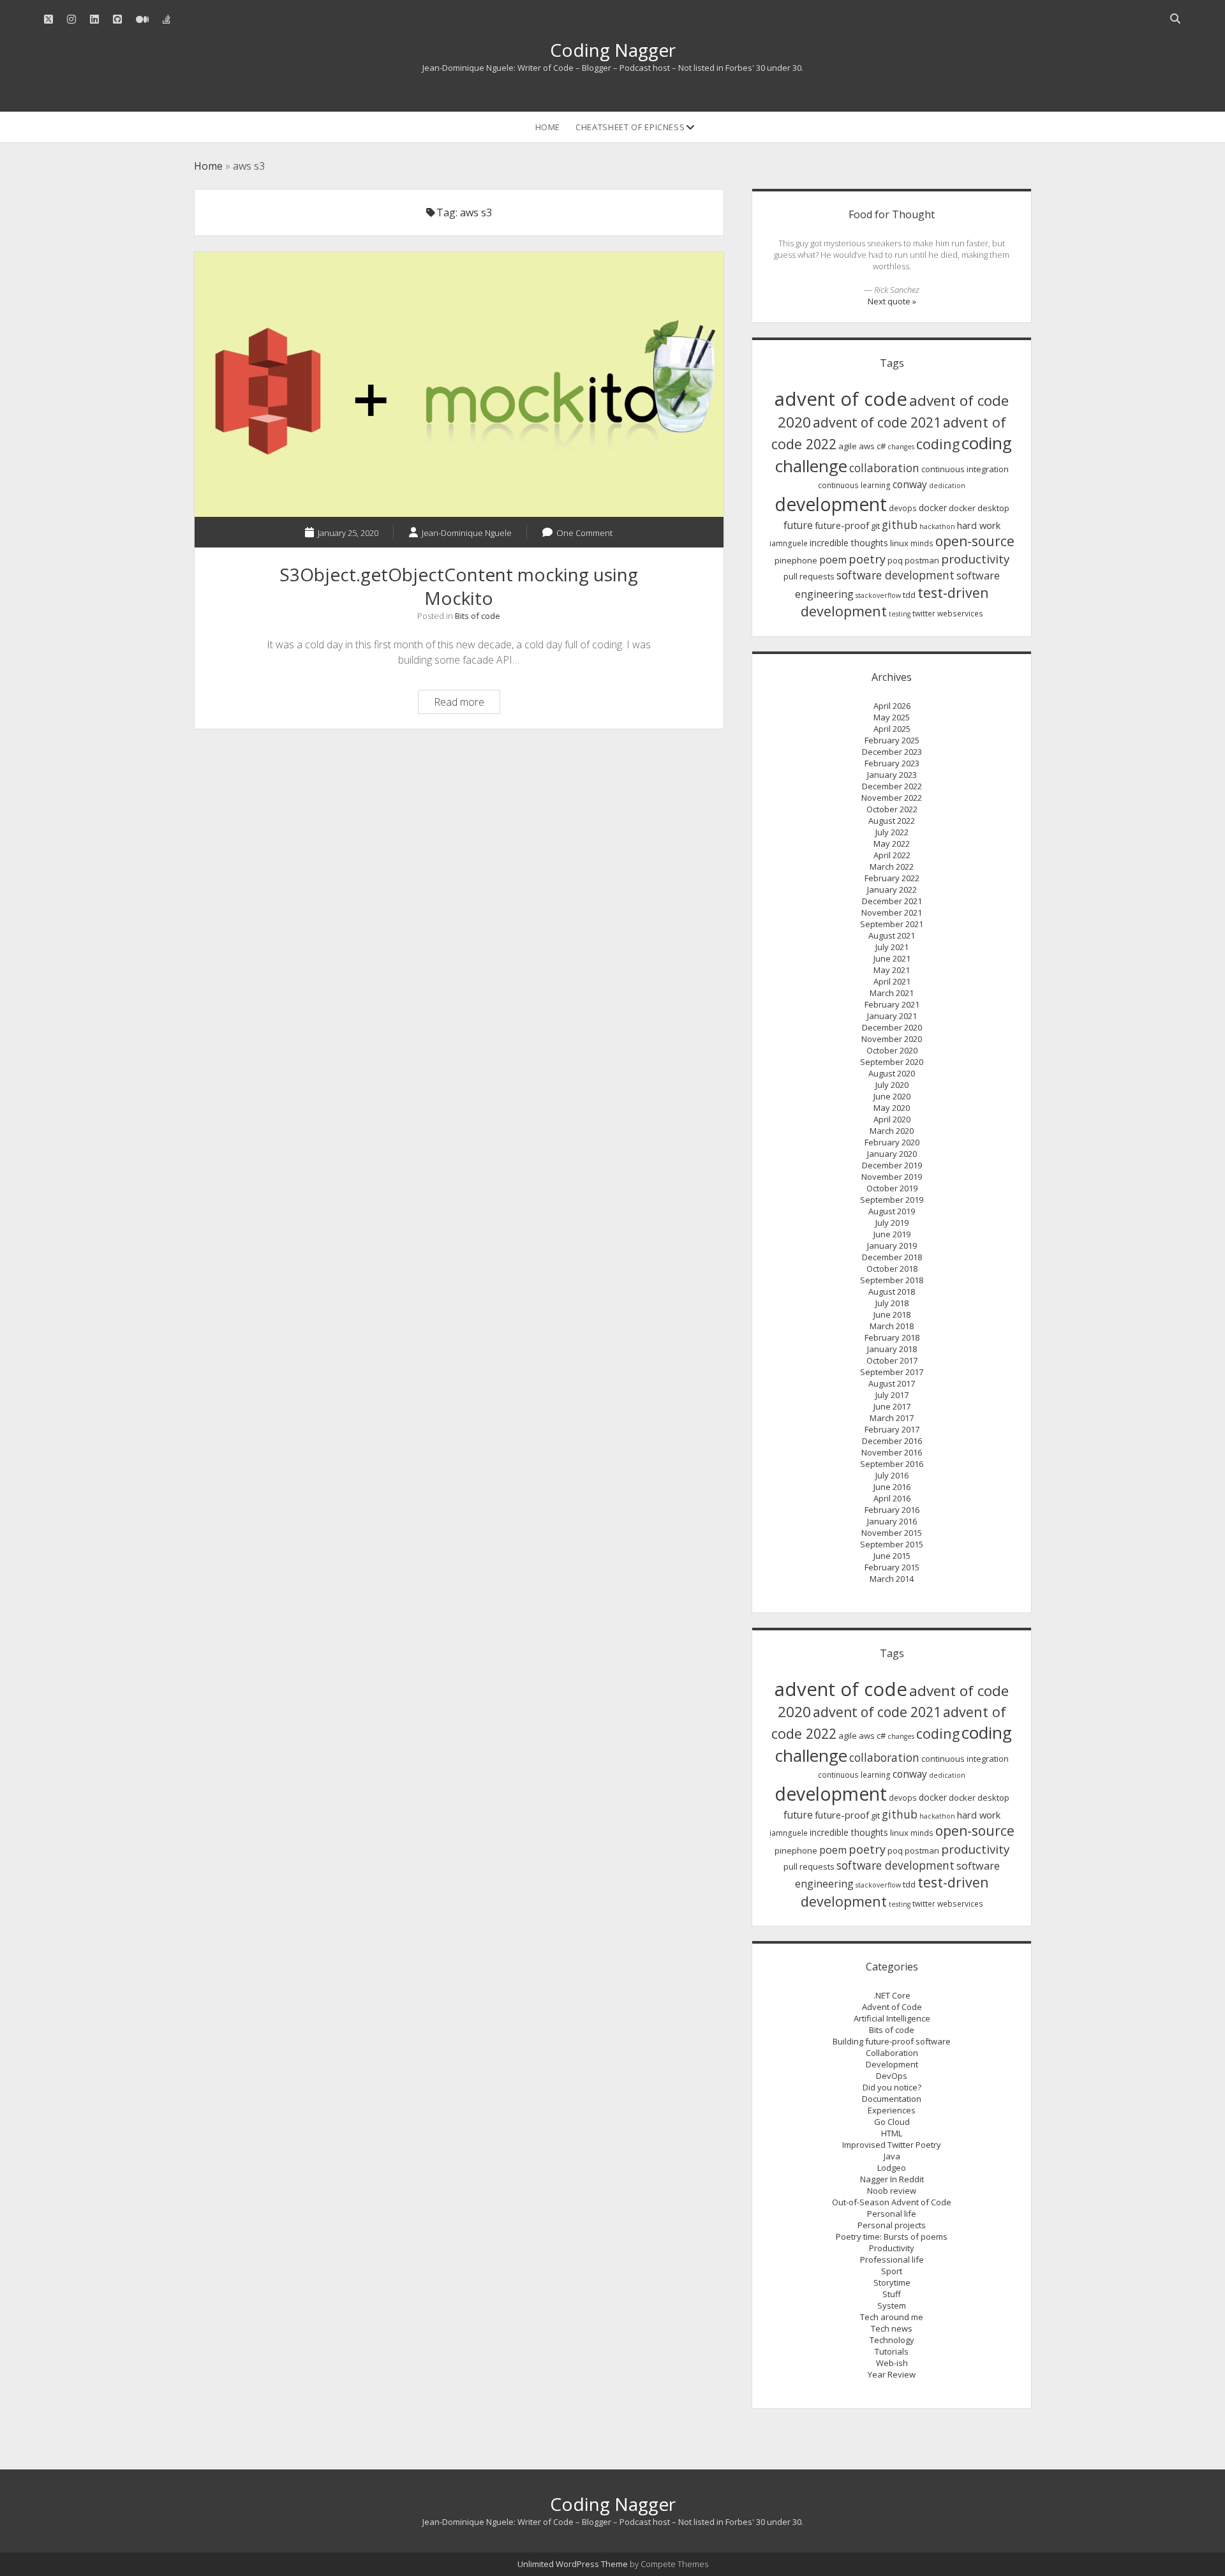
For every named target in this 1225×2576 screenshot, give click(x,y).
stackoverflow (878, 595)
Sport (892, 2271)
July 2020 (892, 1085)
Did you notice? (892, 2087)
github (900, 525)
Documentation (892, 2099)
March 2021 (892, 993)
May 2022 (892, 844)
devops (903, 508)
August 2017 (892, 1383)
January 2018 (892, 1349)
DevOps (892, 2076)
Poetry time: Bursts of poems (892, 2237)
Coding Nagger (613, 50)
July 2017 (892, 1395)
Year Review (892, 2374)
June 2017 (892, 1406)
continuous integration (965, 469)
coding (938, 444)
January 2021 (892, 1016)
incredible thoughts (849, 543)
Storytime (892, 2282)
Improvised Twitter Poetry (892, 2145)
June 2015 (892, 1556)
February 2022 (892, 878)
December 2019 (892, 1165)
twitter (924, 614)
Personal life (892, 2214)
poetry (867, 559)
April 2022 (892, 855)
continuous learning (854, 485)
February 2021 (892, 1004)
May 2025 (892, 717)
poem (833, 560)
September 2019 (892, 1200)
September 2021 (892, 924)
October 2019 (892, 1188)
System (892, 2305)
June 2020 (892, 1096)
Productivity (892, 2248)
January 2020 (892, 1154)
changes (901, 447)
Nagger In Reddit (892, 2179)
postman (922, 560)
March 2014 (892, 1579)
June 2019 (892, 1234)
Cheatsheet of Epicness (630, 127)
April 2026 (892, 706)
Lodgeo (892, 2168)
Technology (892, 2340)
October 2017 (892, 1360)
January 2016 (892, 1521)
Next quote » (892, 301)
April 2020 (892, 1119)
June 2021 (892, 958)
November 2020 (892, 1039)
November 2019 (892, 1177)
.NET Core (892, 1995)
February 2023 (892, 763)
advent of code (841, 399)
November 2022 (892, 798)
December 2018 (892, 1257)
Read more (467, 704)
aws (867, 446)
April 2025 (892, 729)
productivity (975, 559)
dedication (947, 486)
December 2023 (892, 752)
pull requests (809, 576)
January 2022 (892, 890)
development (831, 504)
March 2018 (892, 1326)
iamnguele (789, 543)
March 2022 (892, 867)
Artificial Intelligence (892, 2018)
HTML (892, 2133)
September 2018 (892, 1280)
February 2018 (892, 1337)
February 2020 (892, 1142)
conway (910, 484)
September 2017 (892, 1372)
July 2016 (892, 1475)
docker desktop (979, 508)
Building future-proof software (892, 2041)
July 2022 (892, 832)
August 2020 (892, 1073)
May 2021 (892, 970)
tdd (909, 595)
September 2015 (892, 1544)
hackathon (937, 526)
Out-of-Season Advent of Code (892, 2202)
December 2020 (892, 1027)
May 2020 (892, 1108)
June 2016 (892, 1487)
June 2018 (892, 1314)
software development (895, 575)
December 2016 (892, 1441)
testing (900, 614)
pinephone (796, 560)
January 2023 (892, 775)
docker (933, 508)
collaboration (884, 468)
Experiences (892, 2110)
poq (895, 560)
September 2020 (892, 1062)
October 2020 (892, 1050)
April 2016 (892, 1498)
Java (892, 2156)
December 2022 (892, 786)
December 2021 (892, 901)
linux (899, 543)
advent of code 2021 (877, 422)
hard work (979, 525)
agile (848, 446)
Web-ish (892, 2363)
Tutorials (892, 2351)
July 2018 (892, 1303)
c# (881, 446)
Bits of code (478, 616)
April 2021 (892, 981)
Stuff (892, 2294)
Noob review (892, 2191)
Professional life (892, 2260)
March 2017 (892, 1418)
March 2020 (892, 1131)
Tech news (892, 2328)
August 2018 (892, 1292)
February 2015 (892, 1567)
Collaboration (892, 2053)
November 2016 (892, 1452)
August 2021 (892, 935)
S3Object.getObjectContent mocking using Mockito (459, 384)
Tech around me (892, 2317)
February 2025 (892, 740)
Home (548, 127)
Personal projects (892, 2225)
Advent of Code (892, 2007)
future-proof (842, 525)
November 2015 (892, 1533)
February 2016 (892, 1510)
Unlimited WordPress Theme (573, 2564)
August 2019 (892, 1211)
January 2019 (892, 1246)
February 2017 (892, 1429)
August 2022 (892, 821)
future (798, 525)
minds (922, 543)
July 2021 (892, 947)
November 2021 (892, 912)
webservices (960, 614)
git (875, 526)
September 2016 (892, 1464)
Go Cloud (892, 2122)
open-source (975, 541)
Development (892, 2064)
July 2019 (892, 1223)
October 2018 (892, 1269)
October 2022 (892, 809)
